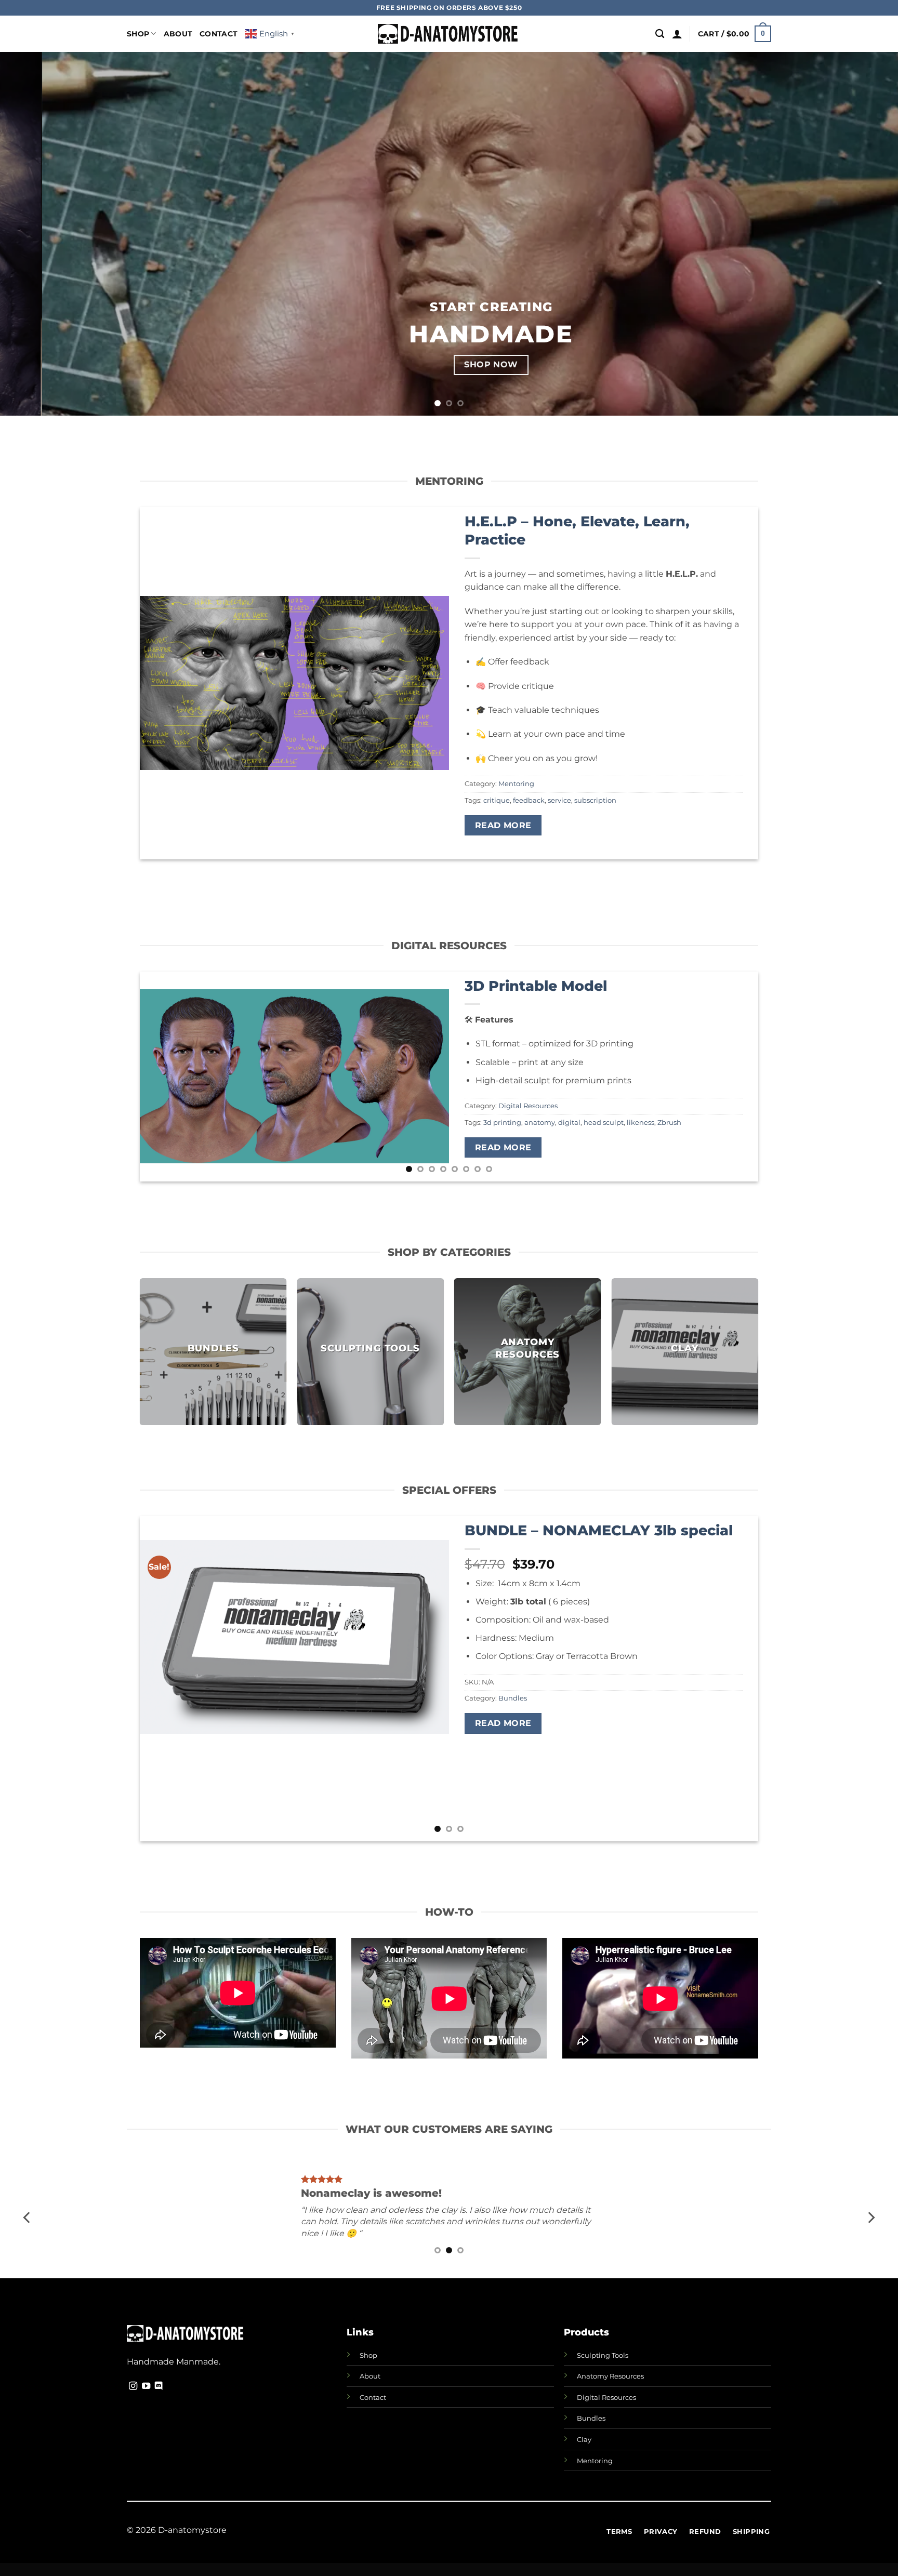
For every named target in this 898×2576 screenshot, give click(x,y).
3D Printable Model (536, 986)
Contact (219, 34)
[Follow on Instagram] (133, 2386)
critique (497, 800)
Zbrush (669, 1123)
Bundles (513, 1698)
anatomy (540, 1123)
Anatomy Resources (610, 2376)
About (178, 34)
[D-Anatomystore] (449, 34)
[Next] (867, 234)
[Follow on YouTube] (146, 2386)
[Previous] (31, 234)
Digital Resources (528, 1106)
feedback (529, 800)
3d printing (502, 1123)
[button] (677, 34)
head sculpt (604, 1123)
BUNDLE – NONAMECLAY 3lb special (599, 1530)
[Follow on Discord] (159, 2386)
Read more (503, 825)
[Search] (660, 34)
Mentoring (516, 784)
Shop (138, 34)
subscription (595, 800)
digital (569, 1123)
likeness (641, 1123)
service (559, 800)
